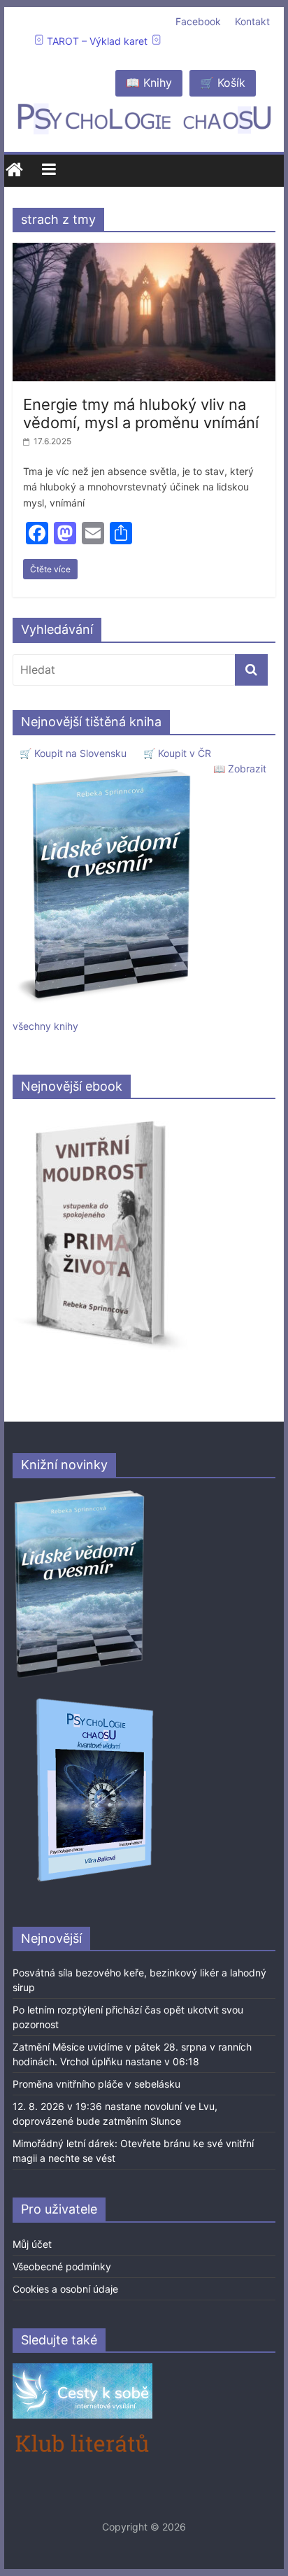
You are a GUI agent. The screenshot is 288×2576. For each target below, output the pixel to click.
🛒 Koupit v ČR (177, 753)
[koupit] (95, 1700)
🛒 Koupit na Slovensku (73, 753)
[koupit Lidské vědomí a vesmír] (80, 1495)
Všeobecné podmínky (62, 2266)
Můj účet (32, 2244)
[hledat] (251, 670)
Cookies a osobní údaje (65, 2289)
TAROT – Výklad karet (97, 41)
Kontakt (252, 21)
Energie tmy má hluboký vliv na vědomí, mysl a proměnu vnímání (141, 413)
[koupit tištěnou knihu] (108, 769)
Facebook (198, 21)
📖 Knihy (149, 83)
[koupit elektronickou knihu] (100, 1117)
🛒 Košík (223, 83)
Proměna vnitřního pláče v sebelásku (96, 2084)
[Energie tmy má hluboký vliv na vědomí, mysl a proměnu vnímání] (144, 251)
